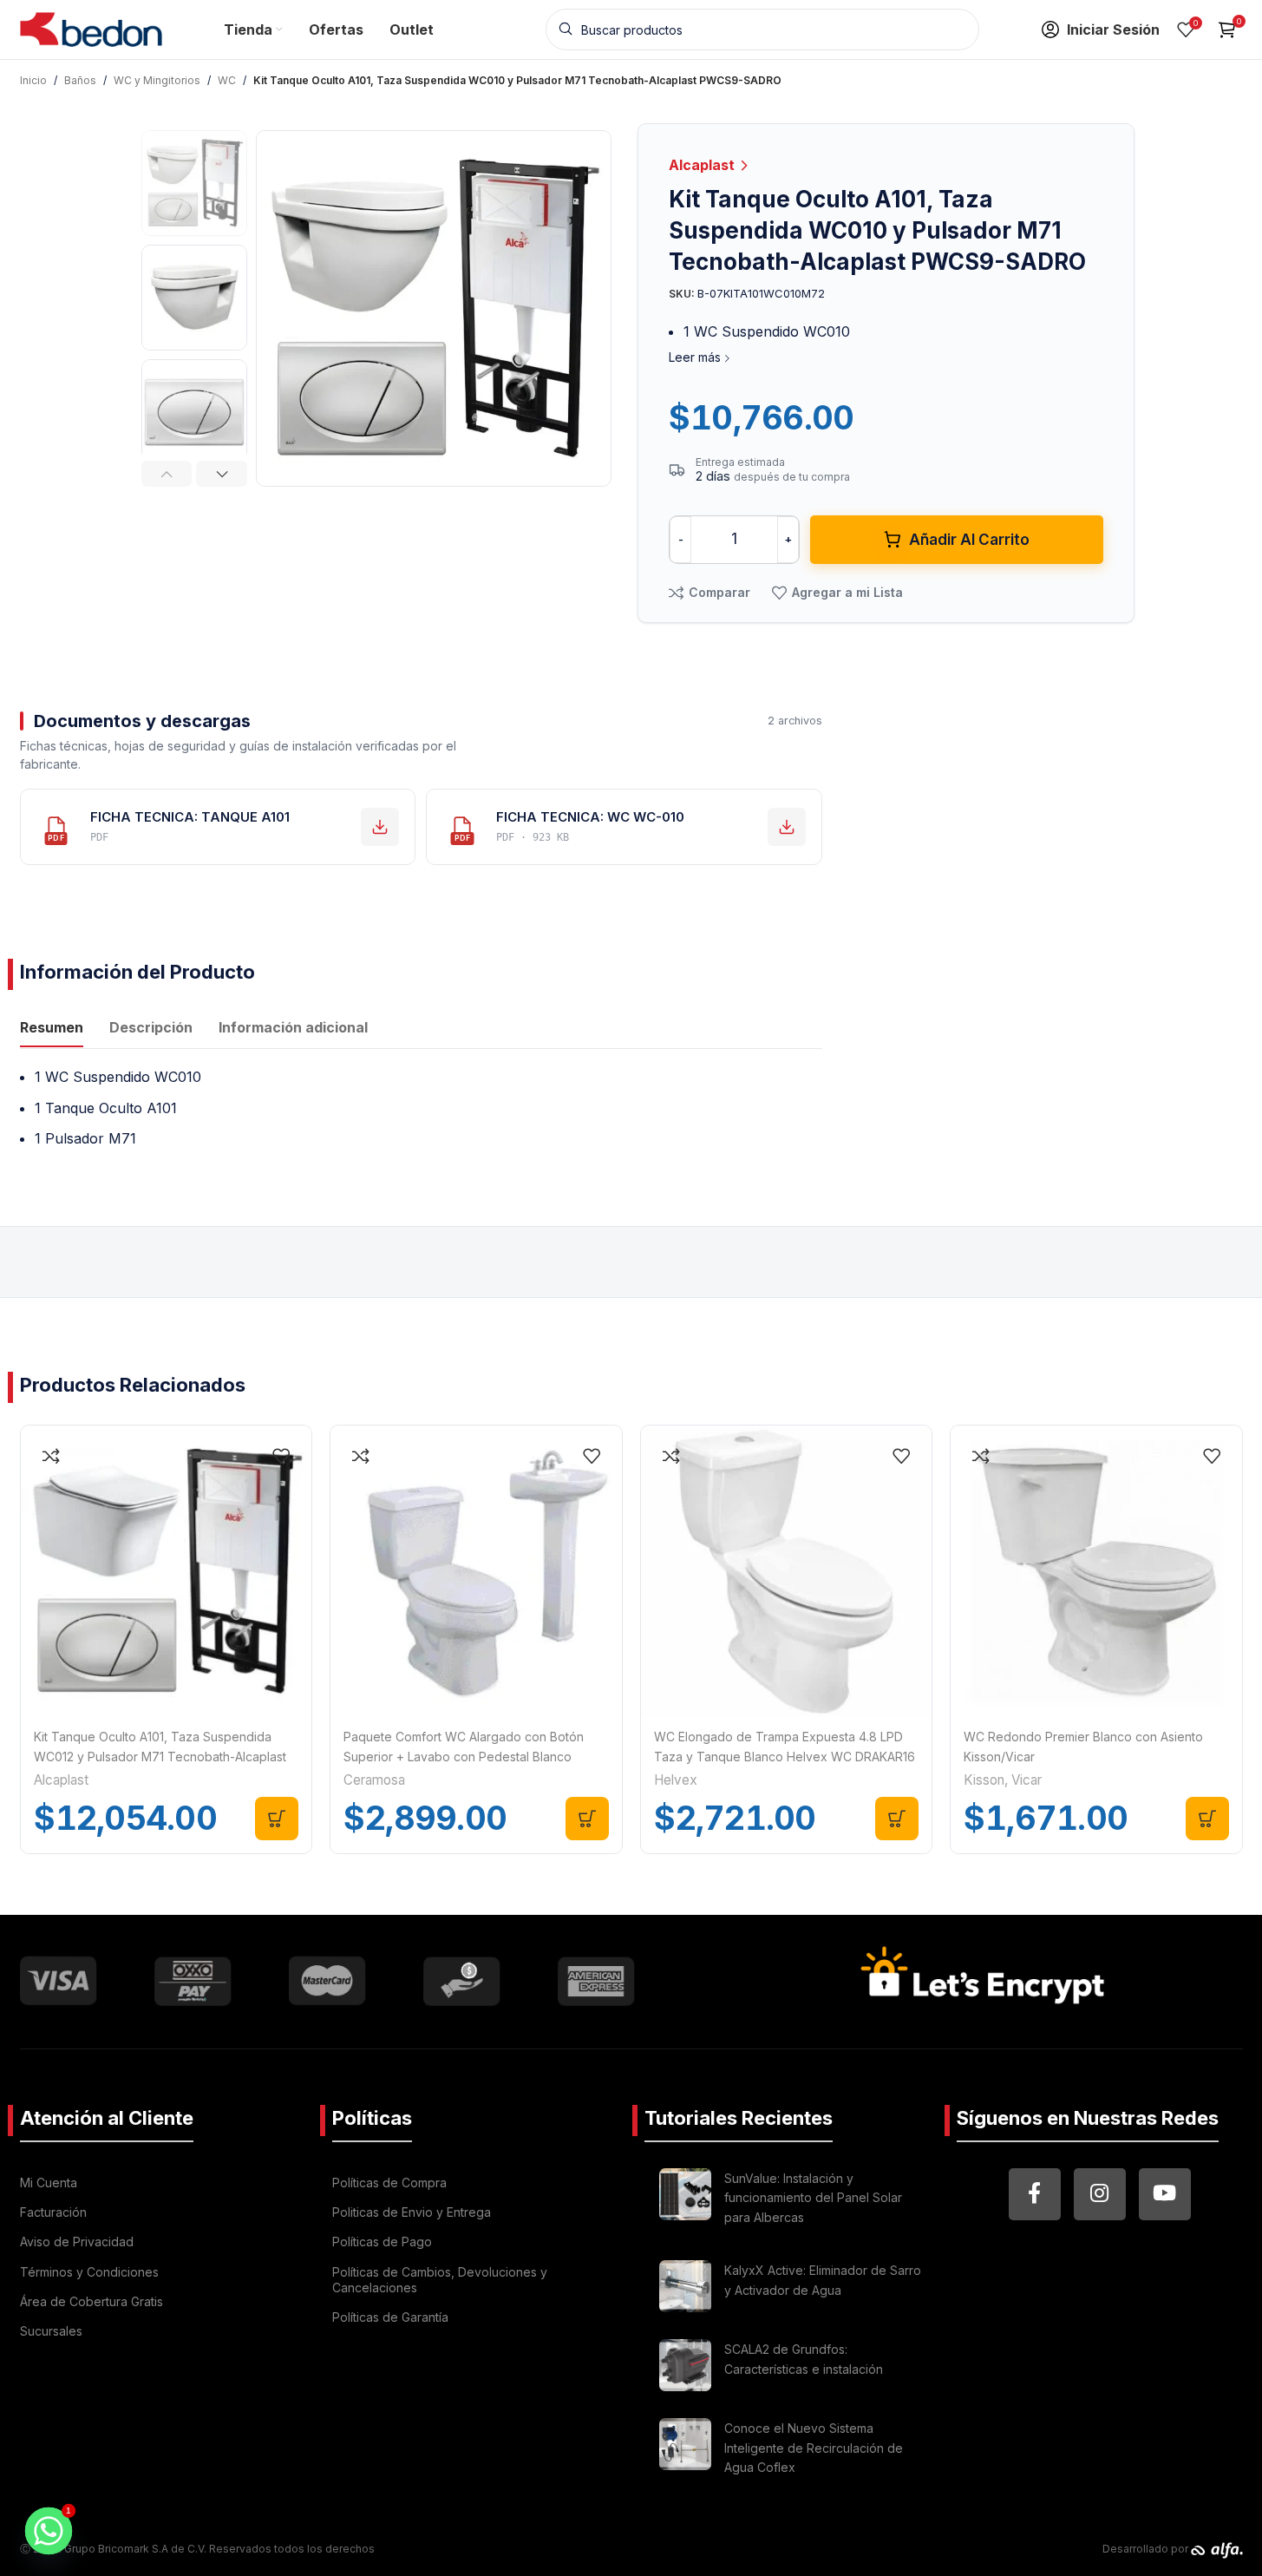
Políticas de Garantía (390, 2317)
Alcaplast (703, 165)
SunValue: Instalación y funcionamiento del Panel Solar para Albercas (813, 2198)
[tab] (52, 1030)
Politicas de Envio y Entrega (412, 2212)
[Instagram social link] (1100, 2194)
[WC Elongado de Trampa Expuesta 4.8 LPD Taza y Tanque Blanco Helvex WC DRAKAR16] (787, 1571)
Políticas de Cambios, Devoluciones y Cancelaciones (440, 2280)
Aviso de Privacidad (77, 2242)
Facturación (53, 2212)
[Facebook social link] (1035, 2194)
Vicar (1027, 1780)
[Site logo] (92, 28)
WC (227, 80)
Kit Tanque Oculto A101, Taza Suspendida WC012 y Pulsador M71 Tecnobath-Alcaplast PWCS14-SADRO (160, 1756)
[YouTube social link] (1165, 2194)
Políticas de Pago (382, 2242)
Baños (80, 80)
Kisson (984, 1780)
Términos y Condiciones (89, 2272)
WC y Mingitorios (157, 80)
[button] (167, 474)
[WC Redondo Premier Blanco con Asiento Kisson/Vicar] (1096, 1571)
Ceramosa (374, 1780)
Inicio (33, 80)
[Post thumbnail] (685, 2201)
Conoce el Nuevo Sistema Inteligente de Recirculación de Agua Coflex (814, 2448)
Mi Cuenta (49, 2183)
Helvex (676, 1780)
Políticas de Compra (389, 2183)
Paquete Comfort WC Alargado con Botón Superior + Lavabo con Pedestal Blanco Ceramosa (464, 1756)
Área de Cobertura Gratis (92, 2301)
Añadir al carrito (969, 540)
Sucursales (51, 2331)
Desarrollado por (1147, 2549)
